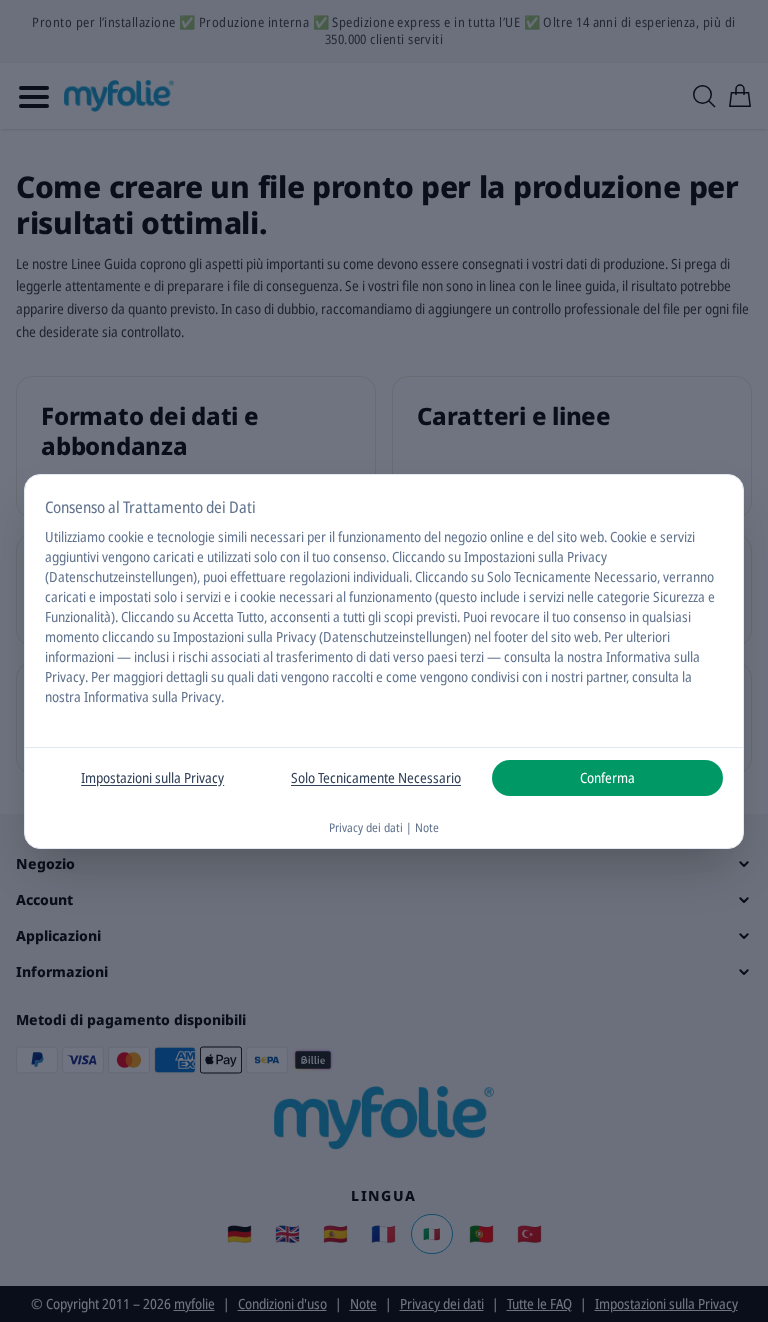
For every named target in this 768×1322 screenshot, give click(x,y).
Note (427, 827)
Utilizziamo (75, 536)
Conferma (607, 777)
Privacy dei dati (366, 827)
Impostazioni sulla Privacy (152, 777)
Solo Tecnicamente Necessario (376, 777)
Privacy (65, 676)
